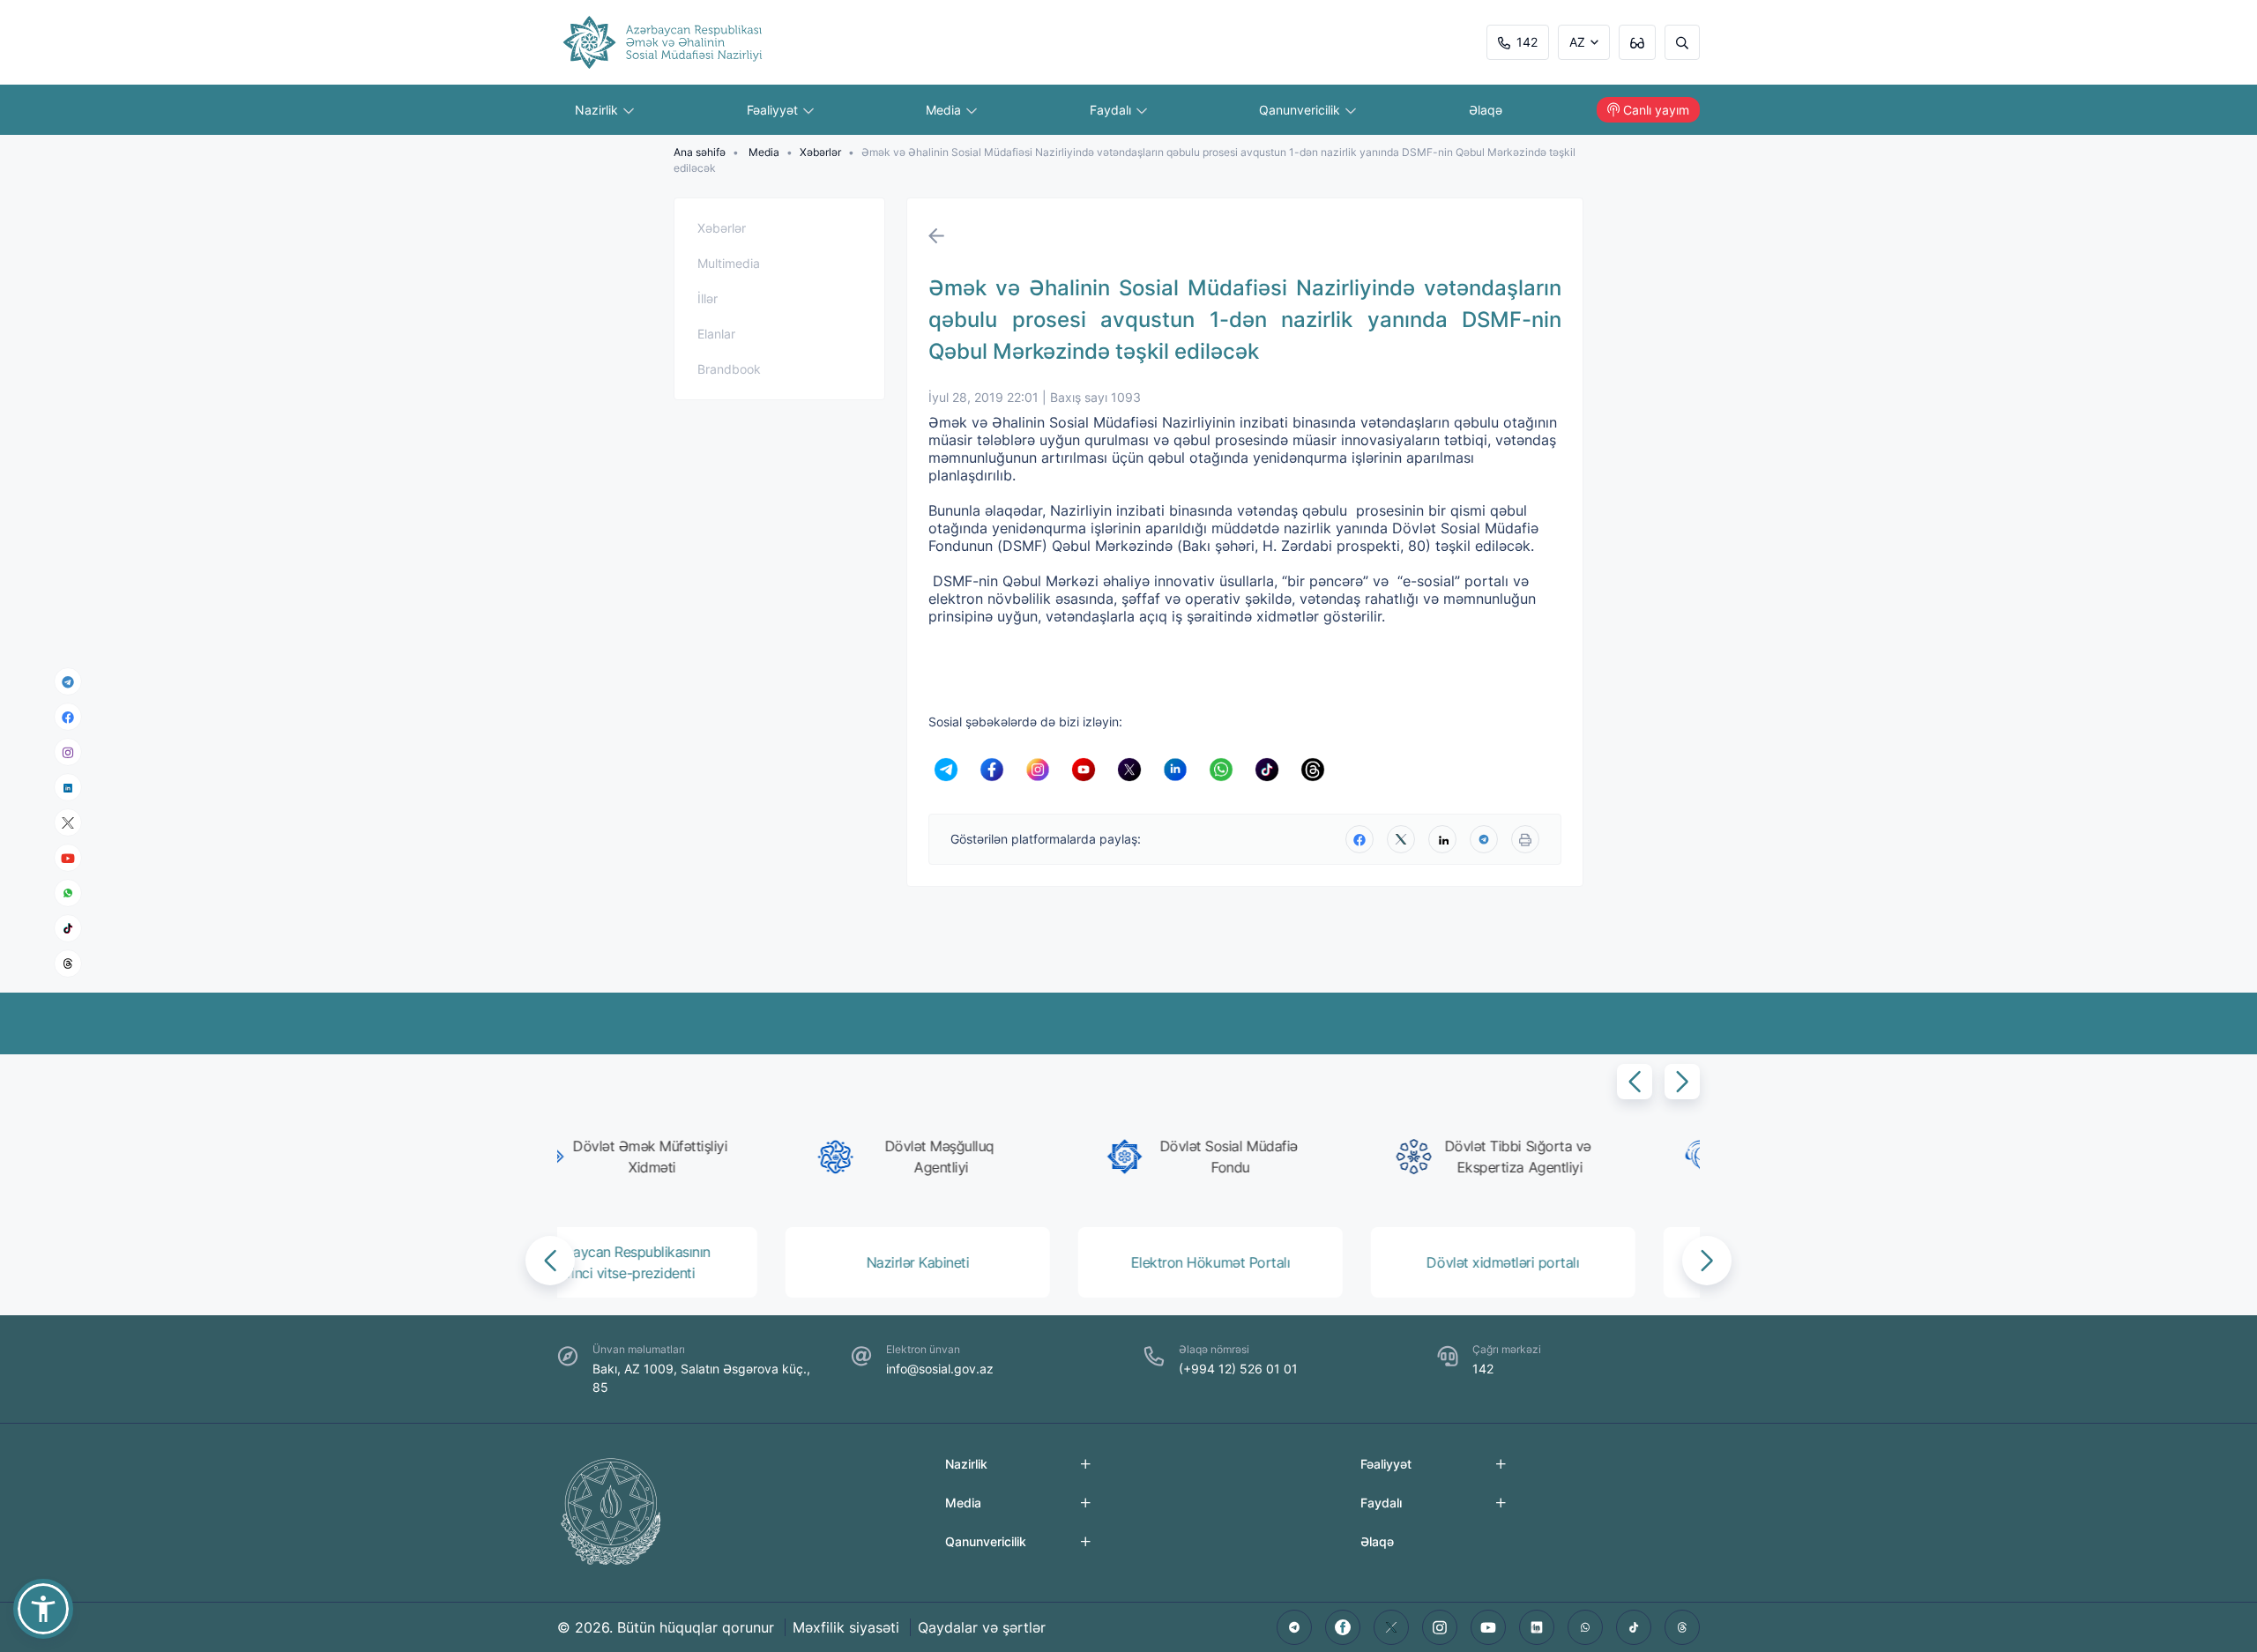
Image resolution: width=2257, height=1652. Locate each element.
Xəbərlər (820, 152)
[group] (695, 1157)
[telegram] (68, 681)
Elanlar (716, 334)
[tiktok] (68, 928)
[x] (68, 823)
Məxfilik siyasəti (846, 1627)
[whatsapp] (68, 893)
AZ (1577, 42)
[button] (1635, 1082)
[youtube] (68, 858)
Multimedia (729, 263)
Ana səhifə (700, 152)
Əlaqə (1486, 110)
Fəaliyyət (774, 110)
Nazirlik (598, 110)
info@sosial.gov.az (940, 1369)
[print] (1525, 839)
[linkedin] (68, 787)
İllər (708, 298)
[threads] (68, 964)
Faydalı (1112, 110)
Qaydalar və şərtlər (982, 1627)
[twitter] (1401, 839)
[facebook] (68, 717)
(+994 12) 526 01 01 (1238, 1369)
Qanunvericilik (1301, 110)
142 (1527, 42)
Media (945, 110)
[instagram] (68, 752)
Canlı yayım (1656, 110)
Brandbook (729, 369)
